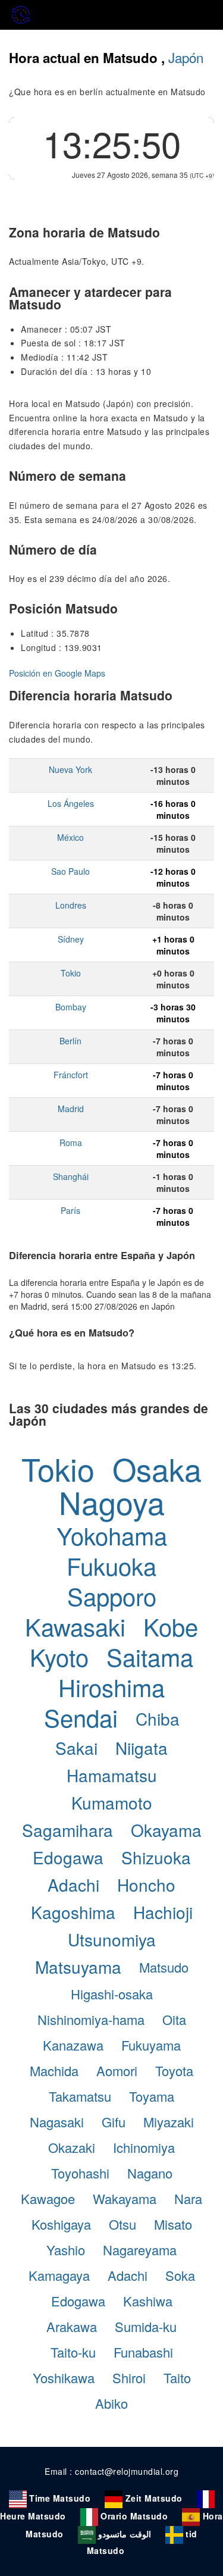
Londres (71, 905)
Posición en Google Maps (57, 673)
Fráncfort (71, 1075)
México (70, 837)
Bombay (71, 1007)
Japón (186, 57)
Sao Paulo (70, 871)
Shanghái (71, 1176)
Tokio (71, 973)
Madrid (71, 1109)
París (70, 1210)
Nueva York (70, 769)
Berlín (70, 1041)
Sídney (71, 939)
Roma (71, 1143)
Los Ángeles (71, 803)
